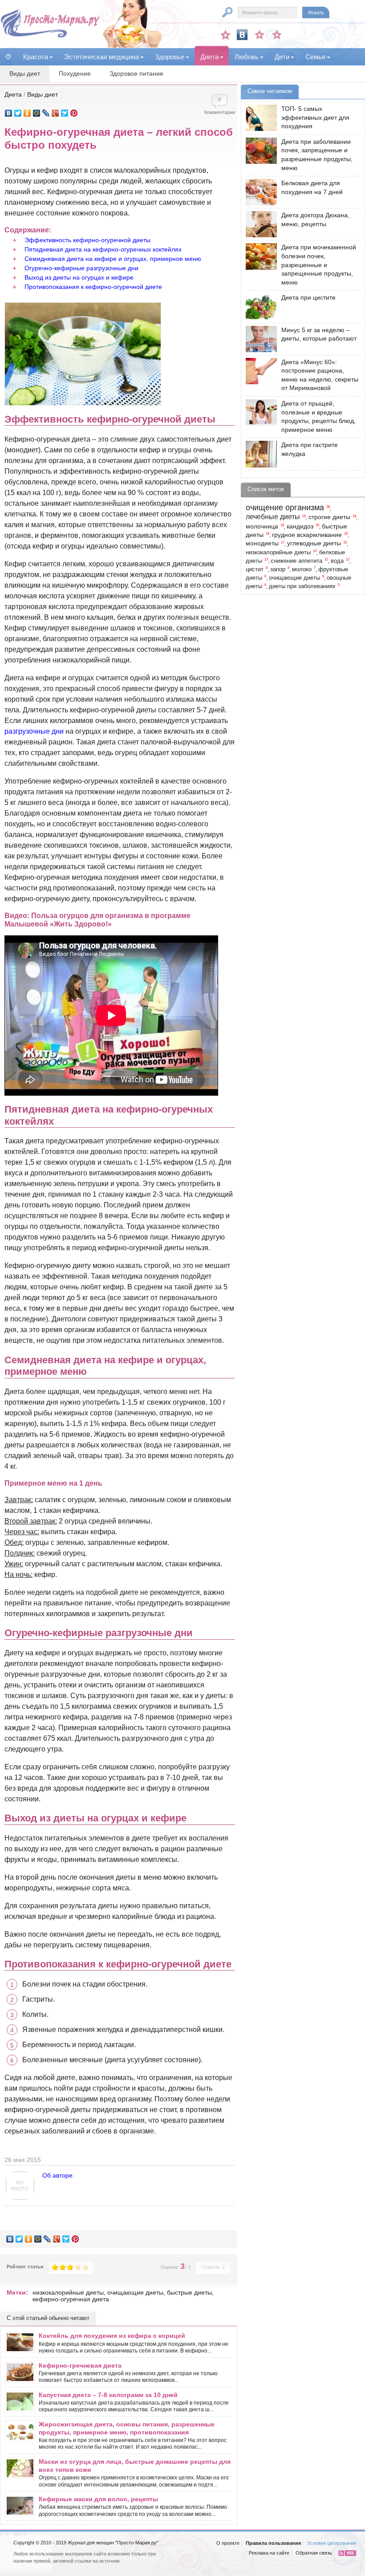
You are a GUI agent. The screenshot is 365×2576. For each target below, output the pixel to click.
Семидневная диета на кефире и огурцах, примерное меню (113, 259)
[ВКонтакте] (9, 113)
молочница (262, 526)
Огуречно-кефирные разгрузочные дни (81, 268)
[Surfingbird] (65, 113)
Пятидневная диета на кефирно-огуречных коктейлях (103, 249)
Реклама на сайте (269, 2553)
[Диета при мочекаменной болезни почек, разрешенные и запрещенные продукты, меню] (259, 256)
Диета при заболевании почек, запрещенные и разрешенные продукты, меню (317, 155)
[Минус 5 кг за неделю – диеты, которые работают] (259, 339)
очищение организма (285, 508)
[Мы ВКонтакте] (242, 35)
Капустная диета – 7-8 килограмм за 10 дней (108, 2395)
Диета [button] (209, 57)
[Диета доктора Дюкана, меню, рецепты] (259, 224)
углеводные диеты (314, 543)
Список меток (266, 489)
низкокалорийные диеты (68, 2292)
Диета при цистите (308, 297)
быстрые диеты (189, 2292)
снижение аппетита (296, 561)
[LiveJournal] (46, 113)
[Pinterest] (74, 113)
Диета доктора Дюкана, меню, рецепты (315, 219)
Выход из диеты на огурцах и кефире (79, 277)
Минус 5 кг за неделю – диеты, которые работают (319, 334)
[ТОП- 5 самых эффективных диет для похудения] (259, 118)
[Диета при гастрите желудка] (259, 454)
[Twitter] (18, 113)
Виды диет (25, 73)
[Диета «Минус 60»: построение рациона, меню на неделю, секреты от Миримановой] (259, 371)
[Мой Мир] (37, 113)
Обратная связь (314, 2553)
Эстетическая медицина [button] (101, 57)
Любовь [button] (247, 57)
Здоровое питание (136, 73)
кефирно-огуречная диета (71, 2299)
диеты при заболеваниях (302, 586)
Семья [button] (315, 57)
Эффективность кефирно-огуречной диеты (87, 240)
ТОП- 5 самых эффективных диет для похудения (315, 117)
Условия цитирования (332, 2543)
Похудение (75, 73)
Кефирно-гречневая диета (80, 2365)
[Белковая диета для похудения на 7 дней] (259, 192)
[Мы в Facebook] (260, 35)
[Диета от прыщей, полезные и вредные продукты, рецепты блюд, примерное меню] (259, 412)
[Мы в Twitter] (277, 35)
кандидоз (300, 526)
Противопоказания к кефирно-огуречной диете (93, 287)
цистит (255, 569)
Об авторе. (58, 2175)
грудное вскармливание (307, 535)
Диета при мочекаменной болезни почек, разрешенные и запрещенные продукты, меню (319, 264)
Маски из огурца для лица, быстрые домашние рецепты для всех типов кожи (135, 2466)
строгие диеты (329, 517)
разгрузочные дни (34, 731)
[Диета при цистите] (259, 307)
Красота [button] (36, 57)
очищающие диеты (135, 2292)
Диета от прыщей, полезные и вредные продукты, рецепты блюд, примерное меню (318, 416)
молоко (302, 569)
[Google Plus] (55, 113)
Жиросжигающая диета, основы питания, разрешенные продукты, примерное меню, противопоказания (127, 2428)
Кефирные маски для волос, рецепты (98, 2499)
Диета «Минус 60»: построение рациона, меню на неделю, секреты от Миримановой (320, 375)
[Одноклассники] (27, 113)
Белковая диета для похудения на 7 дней (312, 187)
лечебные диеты (273, 517)
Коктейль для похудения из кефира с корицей (112, 2336)
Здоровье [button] (170, 57)
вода (337, 561)
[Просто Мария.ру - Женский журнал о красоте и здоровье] (50, 36)
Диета (13, 94)
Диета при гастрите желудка (310, 449)
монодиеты (262, 543)
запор (278, 569)
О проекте (228, 2543)
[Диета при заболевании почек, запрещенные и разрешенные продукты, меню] (259, 151)
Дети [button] (282, 57)
